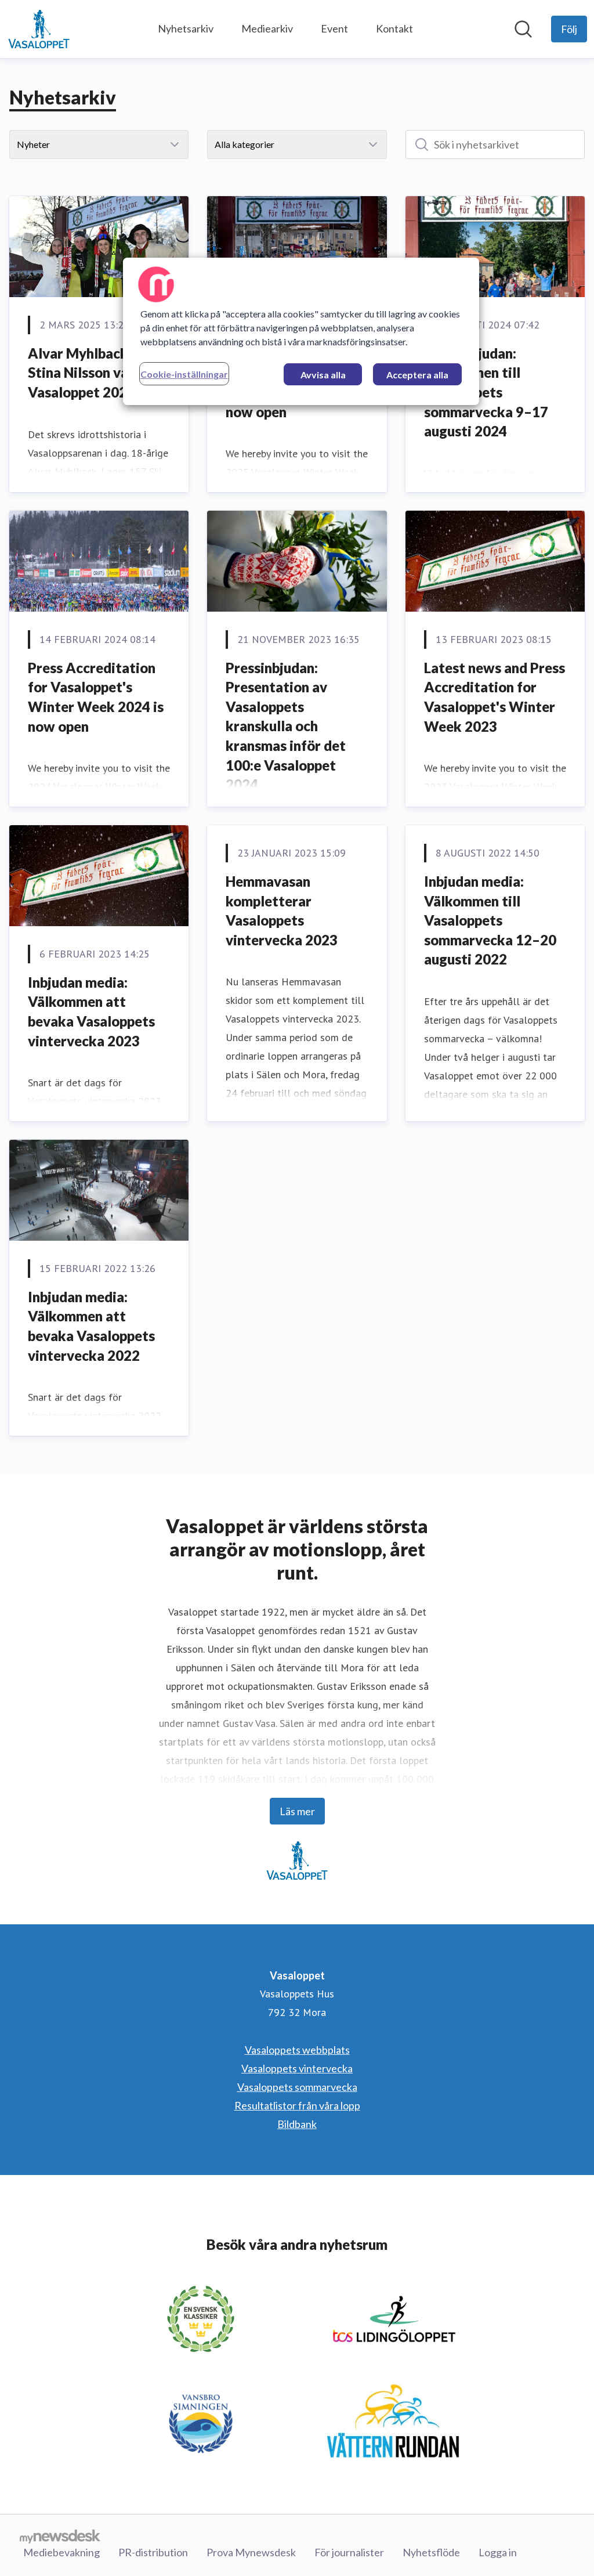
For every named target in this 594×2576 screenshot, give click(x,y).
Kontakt (394, 28)
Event (334, 28)
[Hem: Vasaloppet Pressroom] (39, 29)
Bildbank (297, 2124)
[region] (301, 331)
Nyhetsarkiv (186, 28)
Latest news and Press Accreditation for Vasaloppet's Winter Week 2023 (495, 697)
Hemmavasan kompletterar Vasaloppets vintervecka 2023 (282, 911)
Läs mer (297, 1811)
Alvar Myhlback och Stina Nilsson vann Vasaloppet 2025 (91, 373)
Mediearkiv (267, 28)
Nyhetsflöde (431, 2552)
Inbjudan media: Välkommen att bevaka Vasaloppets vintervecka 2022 (91, 1326)
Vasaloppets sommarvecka (297, 2087)
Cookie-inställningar (184, 374)
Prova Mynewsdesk (251, 2552)
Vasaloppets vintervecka (297, 2068)
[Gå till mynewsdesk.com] (60, 2536)
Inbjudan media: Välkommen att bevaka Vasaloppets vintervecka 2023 (91, 1011)
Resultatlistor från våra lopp (297, 2105)
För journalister (349, 2552)
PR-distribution (153, 2552)
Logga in (498, 2552)
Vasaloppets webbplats (297, 2050)
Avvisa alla (323, 375)
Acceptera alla (417, 375)
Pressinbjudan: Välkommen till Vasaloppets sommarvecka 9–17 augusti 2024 (486, 392)
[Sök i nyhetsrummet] (523, 29)
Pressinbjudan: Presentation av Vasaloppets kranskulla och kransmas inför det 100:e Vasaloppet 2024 (286, 726)
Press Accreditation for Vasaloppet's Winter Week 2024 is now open (96, 697)
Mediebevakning (61, 2552)
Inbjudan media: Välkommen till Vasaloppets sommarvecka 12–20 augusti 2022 (490, 920)
